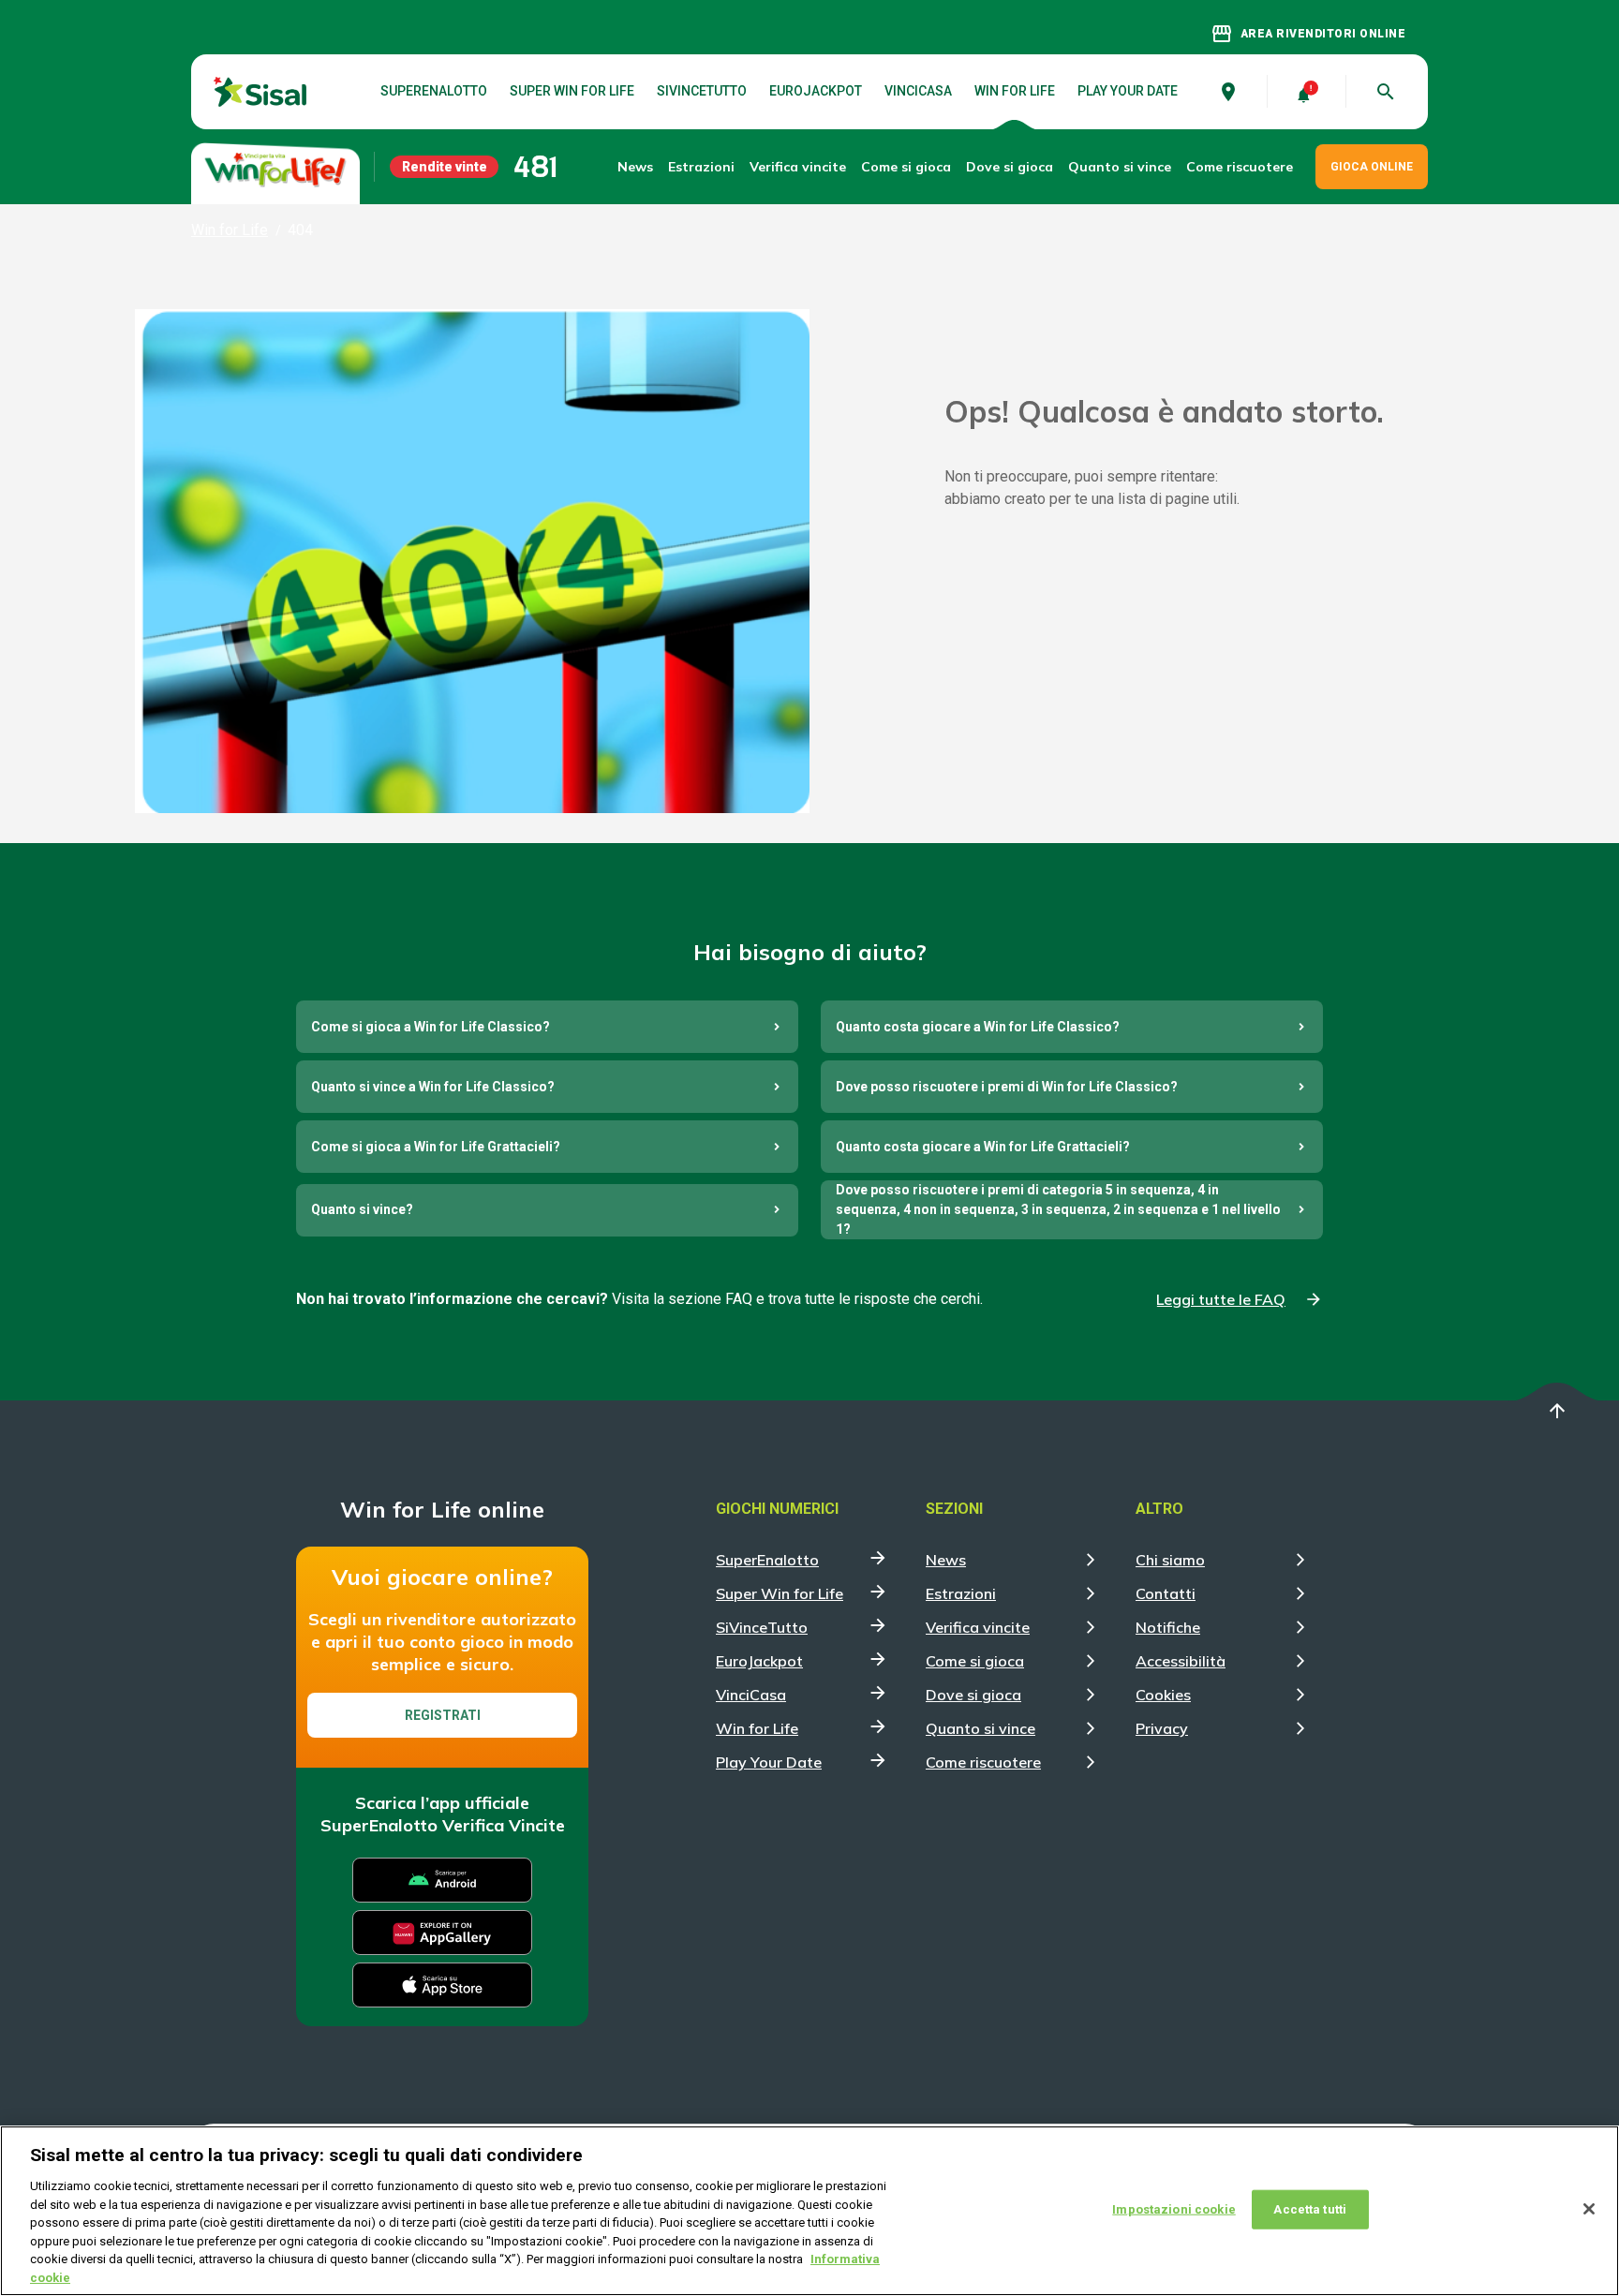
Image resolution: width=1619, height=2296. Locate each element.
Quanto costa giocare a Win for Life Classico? (978, 1027)
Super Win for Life (572, 92)
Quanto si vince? (362, 1209)
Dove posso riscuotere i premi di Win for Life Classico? (1007, 1087)
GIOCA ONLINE (1372, 167)
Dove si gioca (1010, 167)
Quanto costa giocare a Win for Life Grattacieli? (983, 1147)
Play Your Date (1128, 92)
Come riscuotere (1240, 167)
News (635, 167)
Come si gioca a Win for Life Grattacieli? (436, 1147)
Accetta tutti (1310, 2209)
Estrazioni (961, 1593)
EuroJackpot (816, 92)
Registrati (443, 1715)
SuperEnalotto (434, 92)
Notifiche (1168, 1627)
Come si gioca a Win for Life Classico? (431, 1027)
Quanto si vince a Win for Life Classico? (433, 1087)
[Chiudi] (1589, 2209)
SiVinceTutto (702, 92)
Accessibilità (1181, 1661)
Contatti (1166, 1593)
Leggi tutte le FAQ (1221, 1299)
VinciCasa (918, 92)
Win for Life (1015, 92)
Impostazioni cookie (1173, 2209)
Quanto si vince (980, 1728)
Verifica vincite (798, 167)
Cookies (1163, 1695)
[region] (809, 2211)
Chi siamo (1170, 1560)
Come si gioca (975, 1661)
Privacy (1162, 1728)
